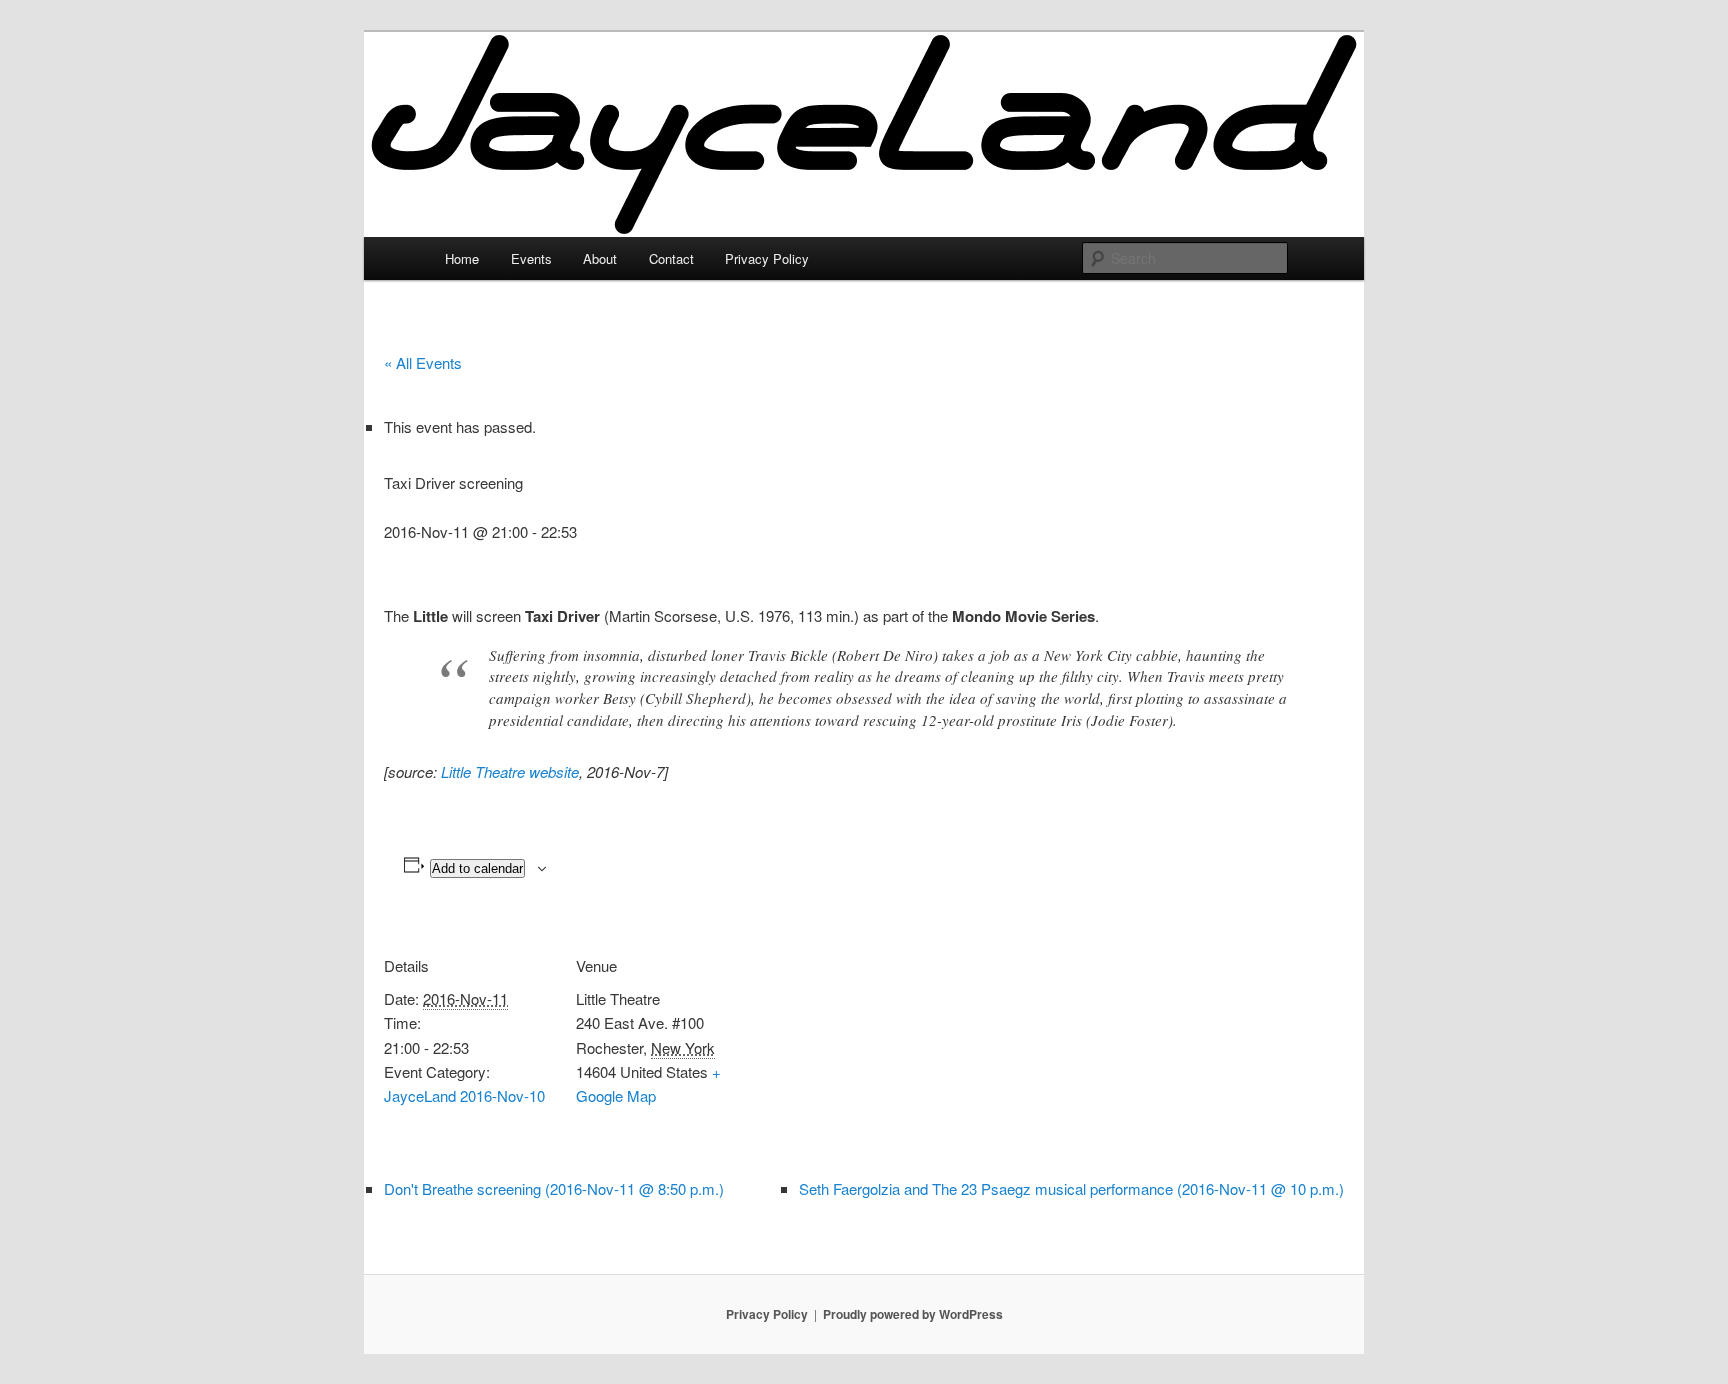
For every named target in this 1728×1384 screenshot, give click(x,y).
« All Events (423, 362)
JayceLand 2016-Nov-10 (464, 1095)
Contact (671, 258)
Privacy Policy (767, 258)
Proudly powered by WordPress (913, 1314)
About (600, 258)
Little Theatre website (510, 771)
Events (531, 258)
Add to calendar (477, 868)
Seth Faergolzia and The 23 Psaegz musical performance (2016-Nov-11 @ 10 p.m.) (1071, 1188)
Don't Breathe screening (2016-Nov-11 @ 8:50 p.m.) (554, 1188)
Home (462, 258)
